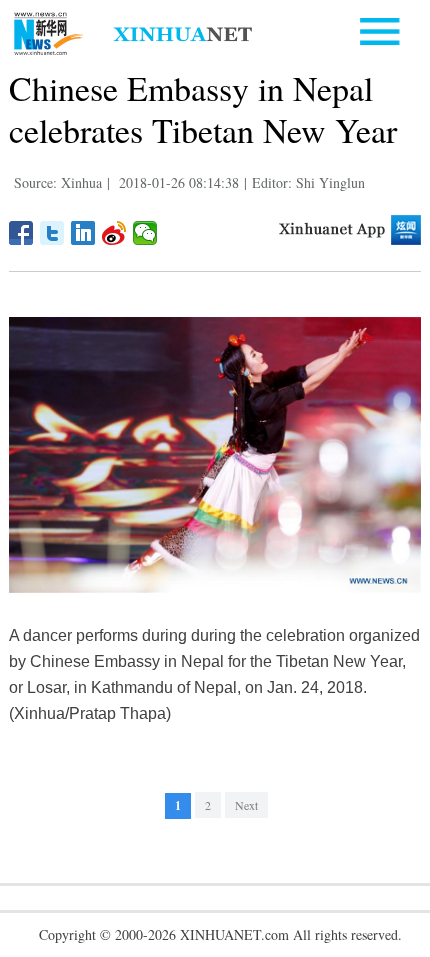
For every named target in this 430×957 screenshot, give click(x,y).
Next (246, 805)
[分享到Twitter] (52, 233)
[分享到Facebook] (21, 233)
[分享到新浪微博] (114, 233)
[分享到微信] (145, 233)
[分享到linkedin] (83, 233)
